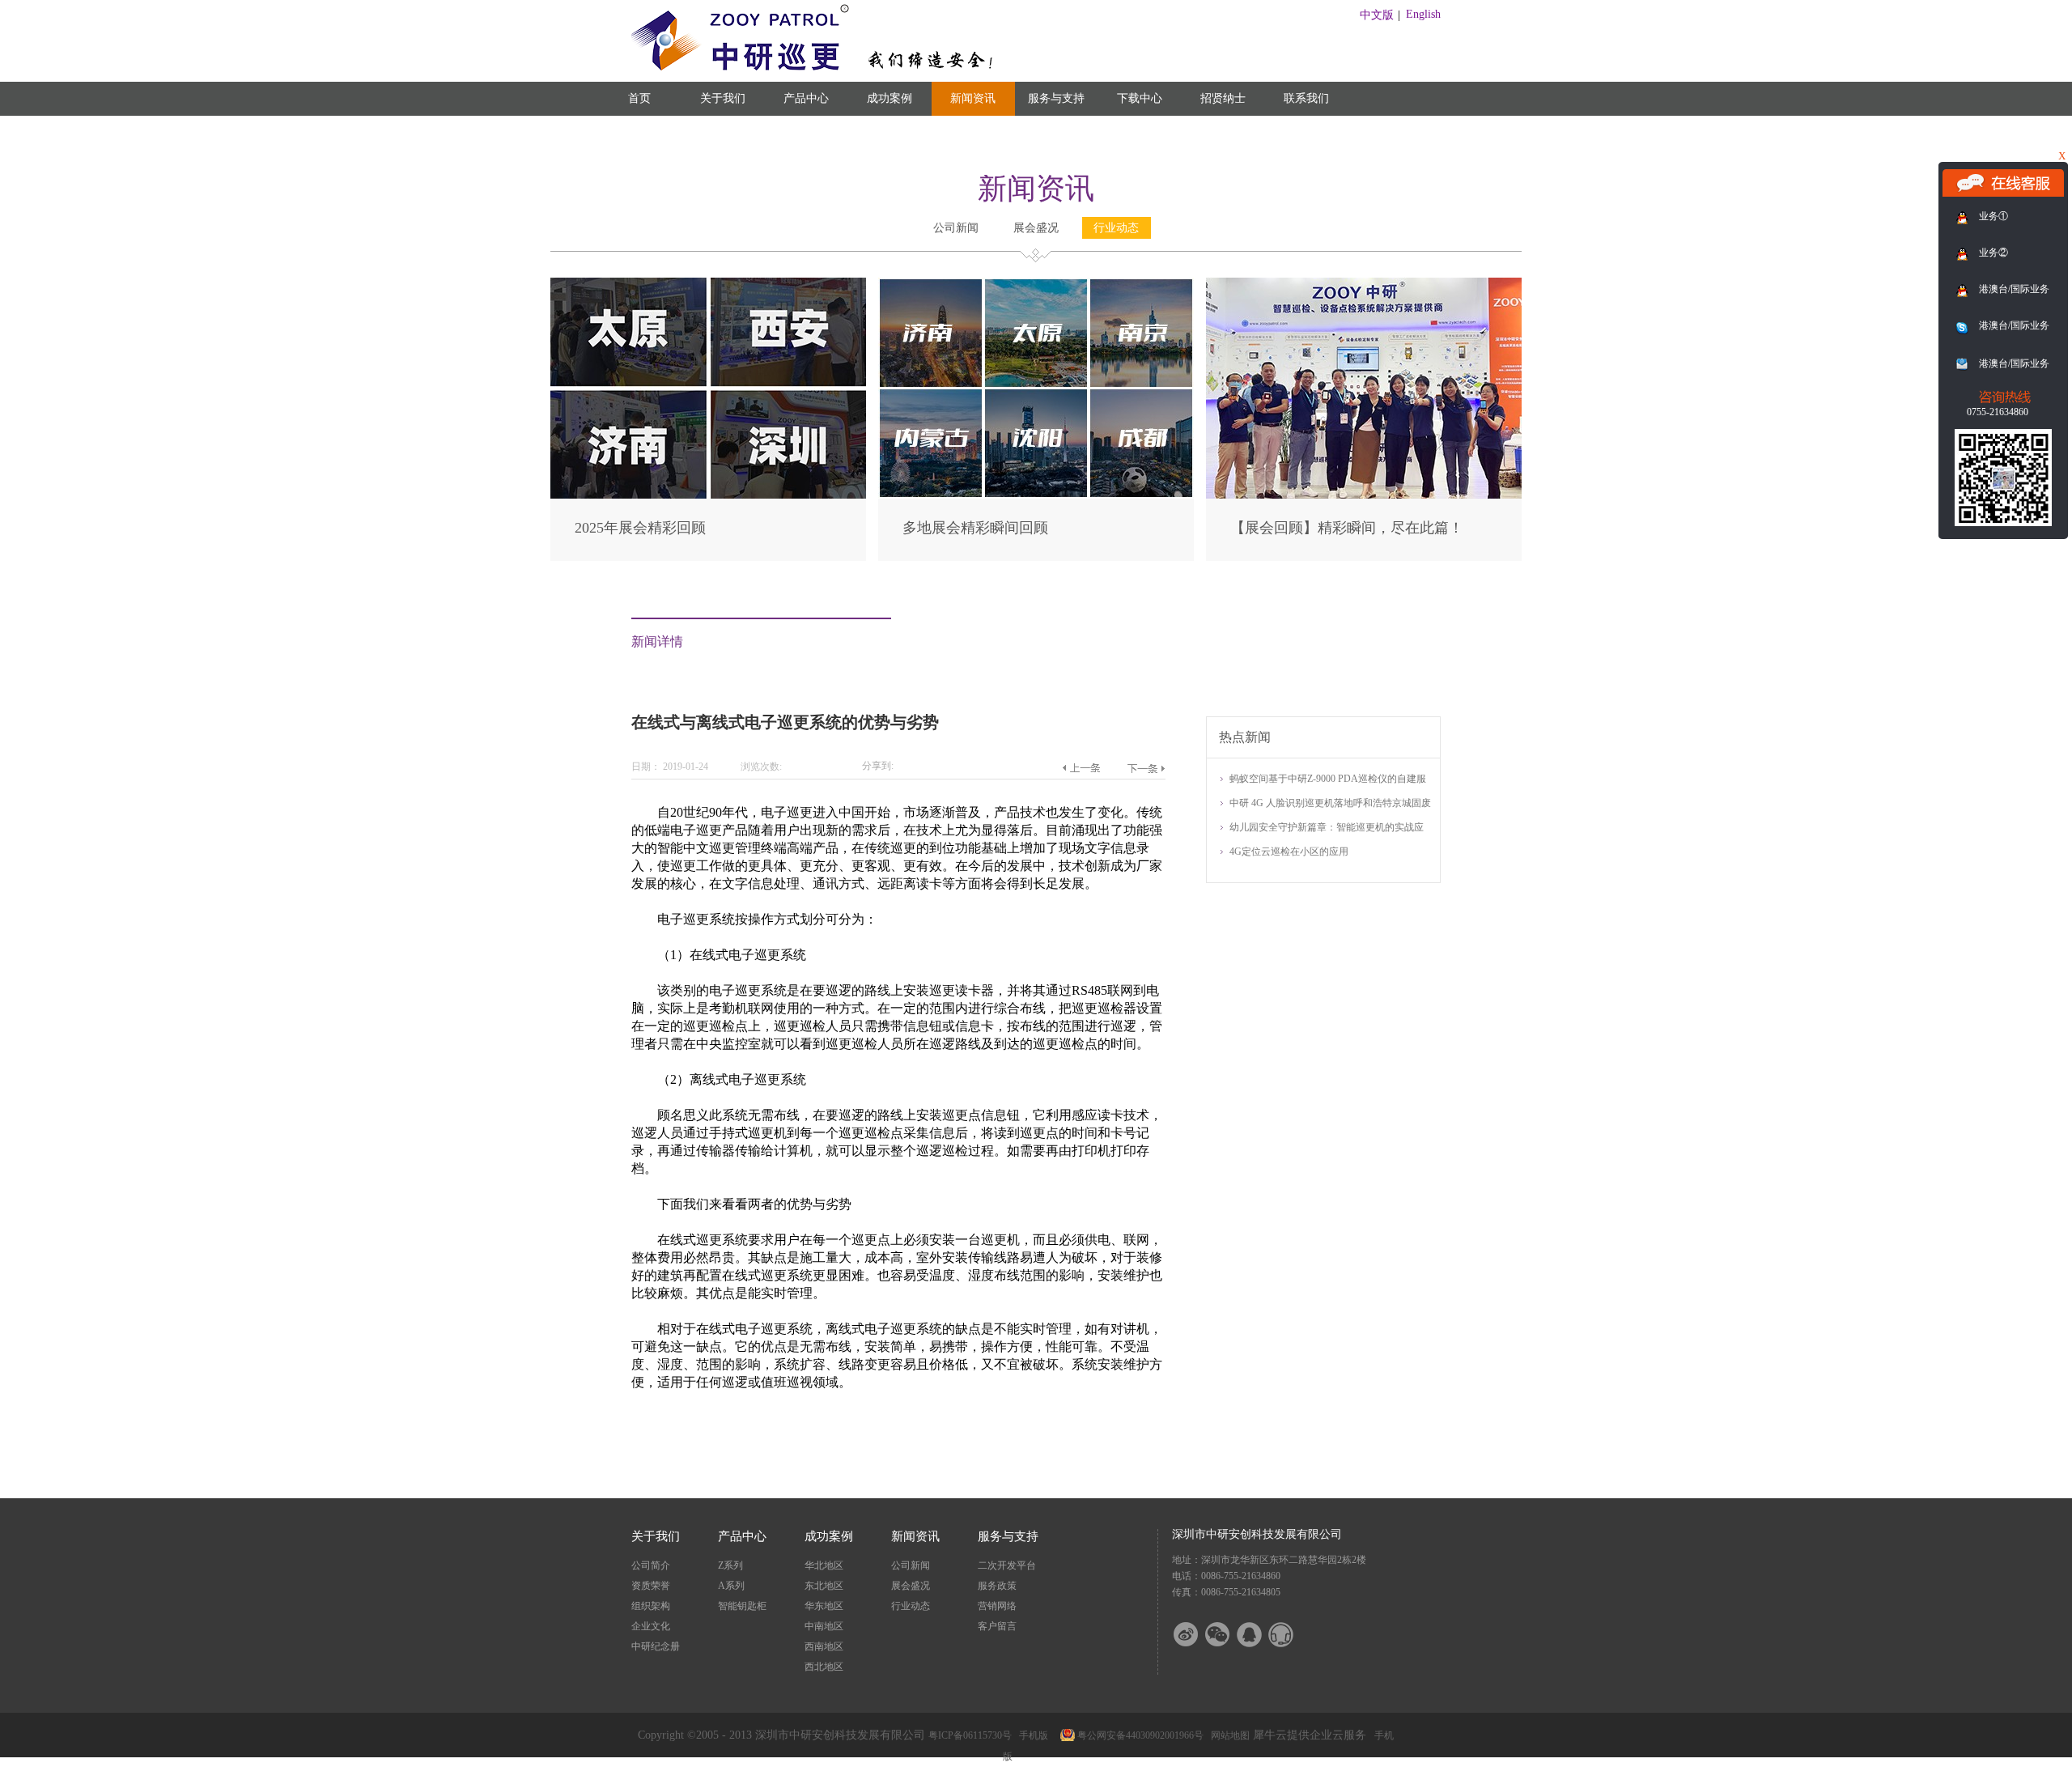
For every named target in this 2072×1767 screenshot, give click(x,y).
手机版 (1031, 1735)
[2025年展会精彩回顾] (708, 285)
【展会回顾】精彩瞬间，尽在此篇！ (1347, 528)
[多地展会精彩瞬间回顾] (1036, 285)
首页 (639, 98)
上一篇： (1081, 768)
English (1423, 14)
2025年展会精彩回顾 (640, 528)
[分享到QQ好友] (1259, 1635)
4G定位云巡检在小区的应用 (1289, 852)
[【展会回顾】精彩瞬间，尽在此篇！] (1364, 285)
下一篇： (1146, 768)
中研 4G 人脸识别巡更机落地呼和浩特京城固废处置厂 (1330, 804)
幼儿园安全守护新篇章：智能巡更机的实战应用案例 (1327, 828)
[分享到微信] (1228, 1635)
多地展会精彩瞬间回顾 (975, 528)
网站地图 (1228, 1735)
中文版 (1377, 15)
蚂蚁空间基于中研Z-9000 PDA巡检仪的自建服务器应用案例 (1328, 780)
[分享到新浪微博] (1196, 1635)
